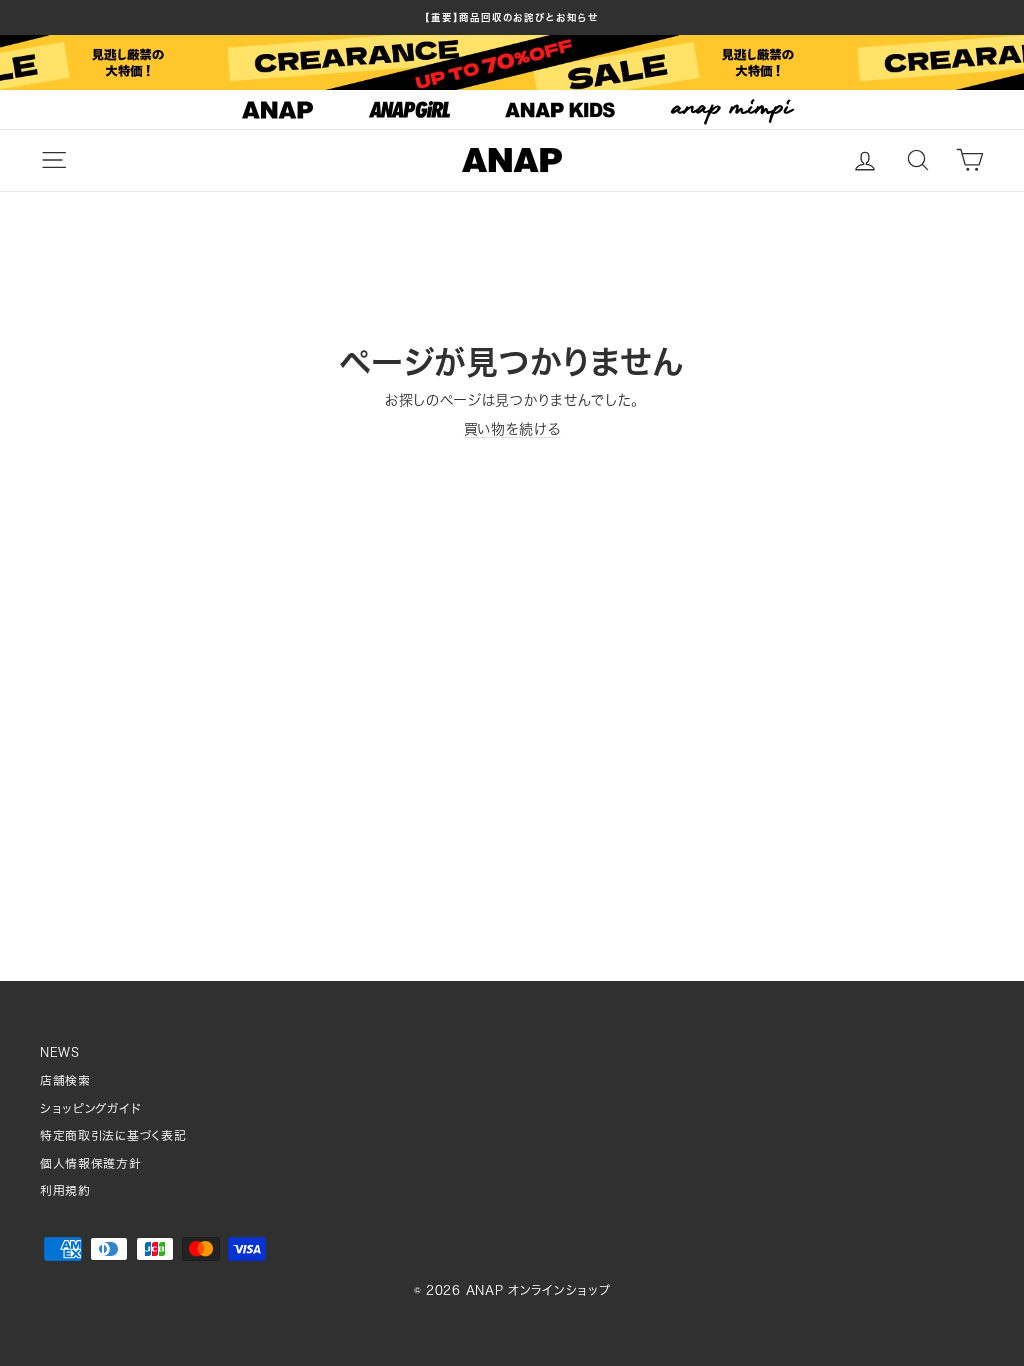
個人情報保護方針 (91, 1163)
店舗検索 (65, 1080)
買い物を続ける (512, 429)
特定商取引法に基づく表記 (113, 1135)
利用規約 (65, 1190)
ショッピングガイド (90, 1108)
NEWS (60, 1052)
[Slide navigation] (512, 110)
